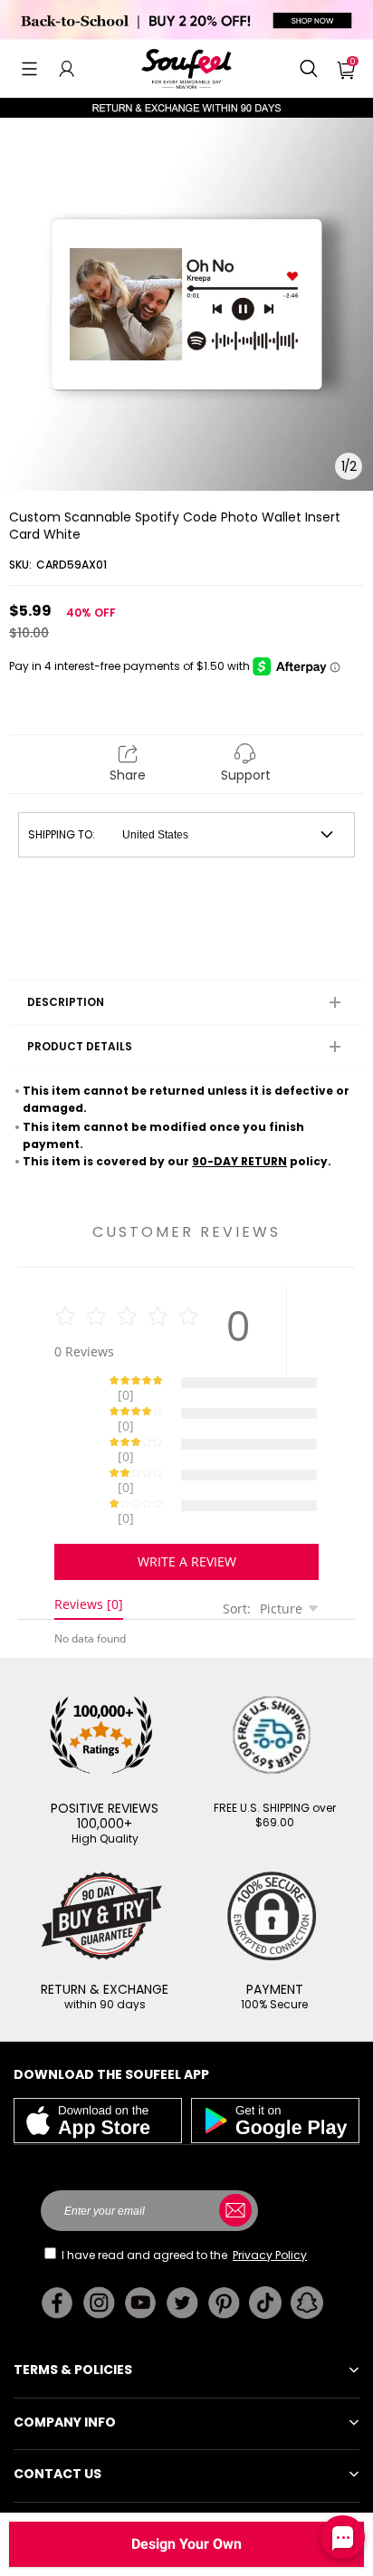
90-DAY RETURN (239, 1161)
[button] (29, 69)
